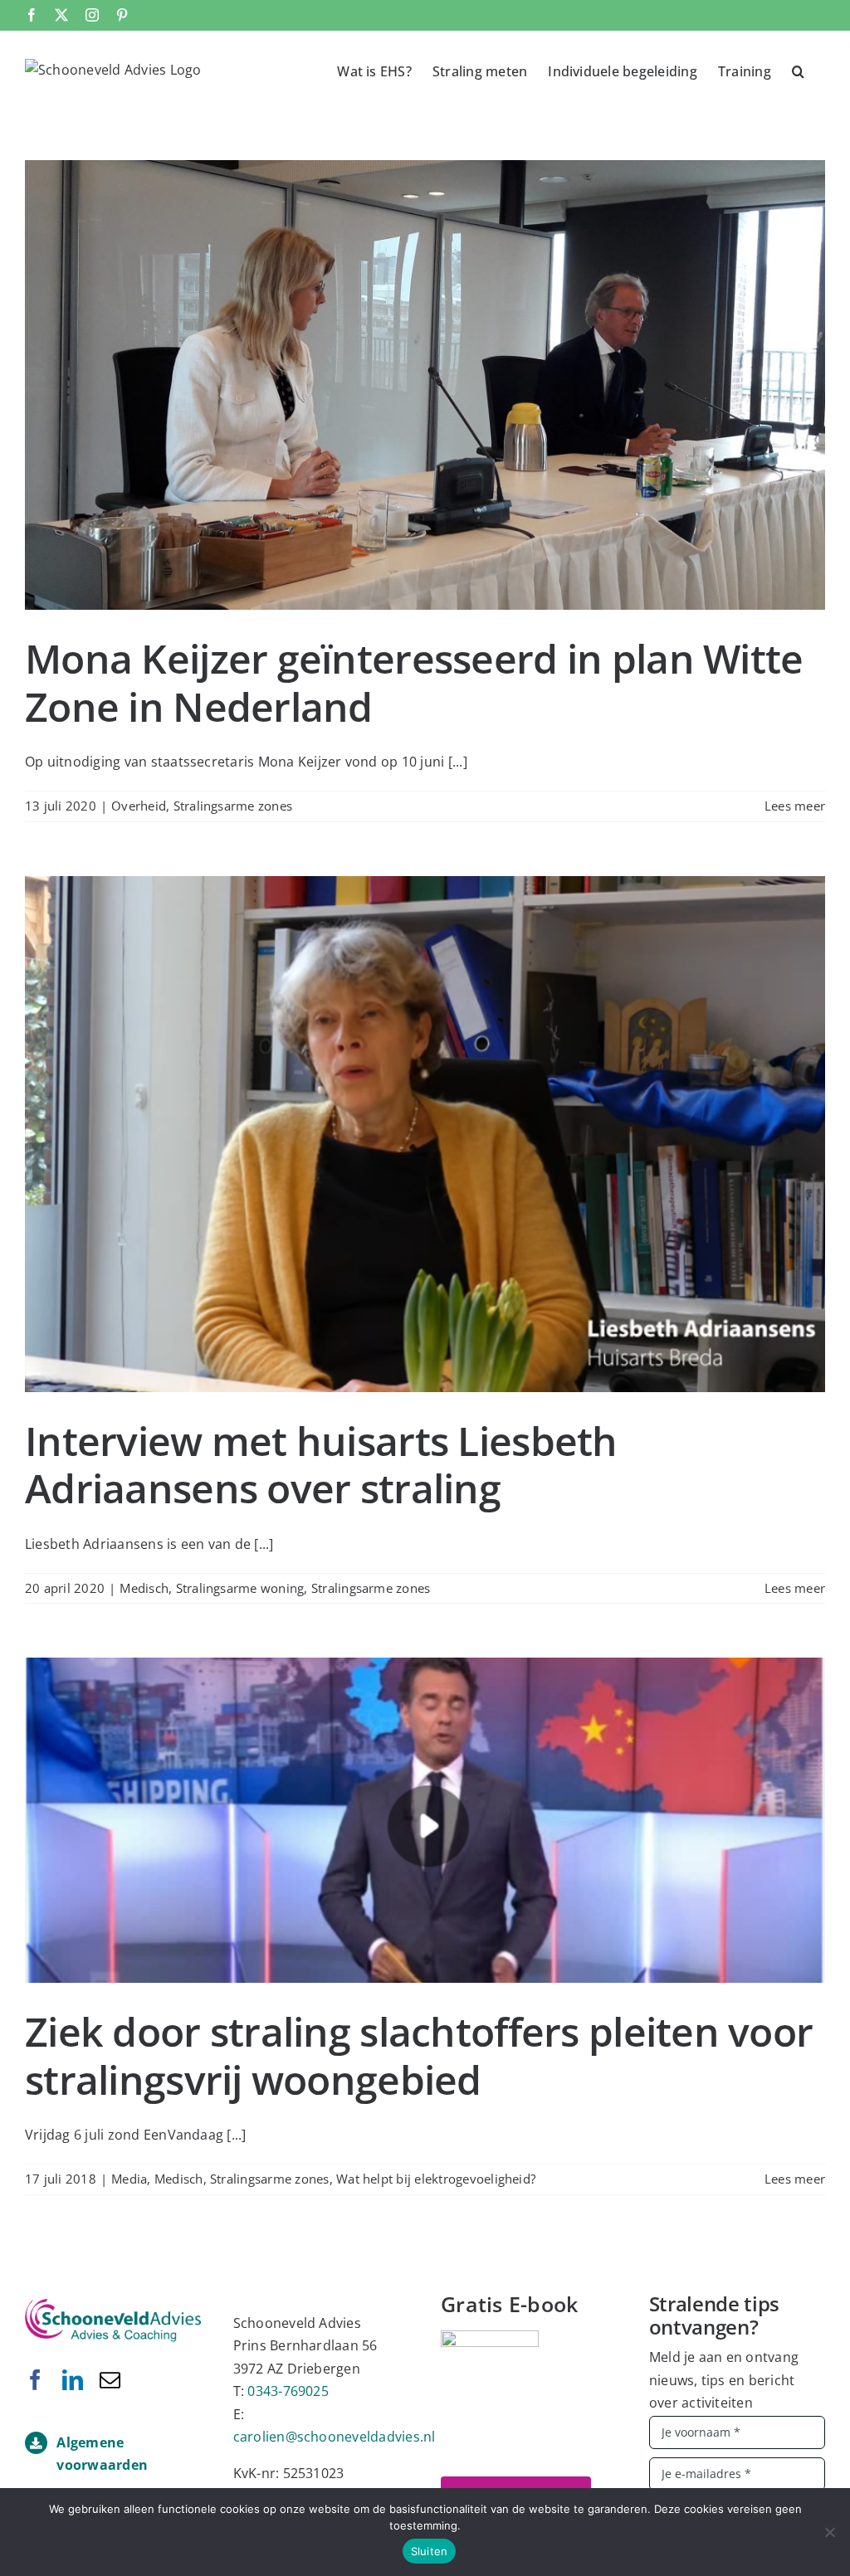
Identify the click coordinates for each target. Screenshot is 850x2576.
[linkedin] (73, 2380)
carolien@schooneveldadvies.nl (335, 2437)
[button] (798, 70)
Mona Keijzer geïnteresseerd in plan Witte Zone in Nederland (414, 682)
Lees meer (795, 806)
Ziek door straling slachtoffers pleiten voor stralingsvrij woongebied (419, 2055)
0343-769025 (288, 2391)
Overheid (139, 806)
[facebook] (35, 2380)
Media (129, 2179)
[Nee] (829, 2532)
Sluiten (430, 2551)
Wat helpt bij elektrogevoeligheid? (436, 2179)
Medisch (144, 1588)
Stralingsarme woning (240, 1588)
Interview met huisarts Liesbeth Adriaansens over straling (321, 1465)
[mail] (110, 2380)
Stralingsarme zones (233, 806)
